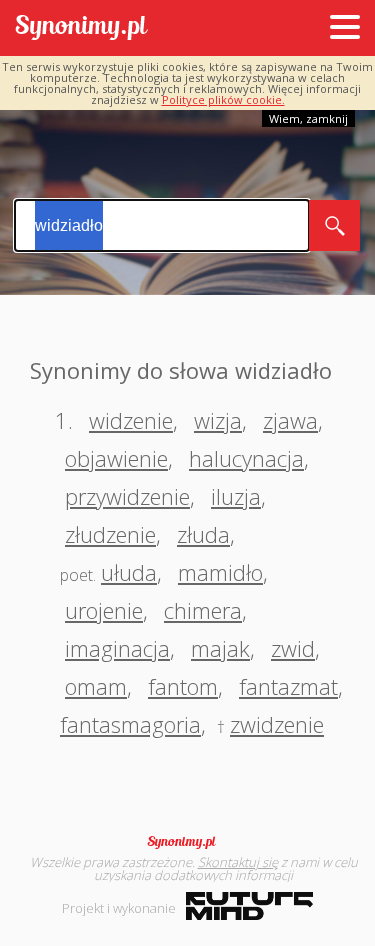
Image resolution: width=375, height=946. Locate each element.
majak (220, 648)
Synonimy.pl (81, 28)
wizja (218, 420)
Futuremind (249, 906)
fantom (183, 686)
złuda (203, 534)
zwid (293, 648)
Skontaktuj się (238, 862)
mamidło (220, 572)
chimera (203, 610)
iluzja (236, 496)
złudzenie (110, 534)
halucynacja (246, 458)
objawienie (116, 458)
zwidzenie (277, 724)
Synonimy (188, 842)
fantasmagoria (130, 724)
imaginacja (117, 648)
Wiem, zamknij (308, 118)
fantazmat (288, 686)
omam (96, 686)
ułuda (129, 572)
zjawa (290, 420)
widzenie (131, 420)
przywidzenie (127, 496)
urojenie (104, 610)
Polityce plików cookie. (223, 99)
